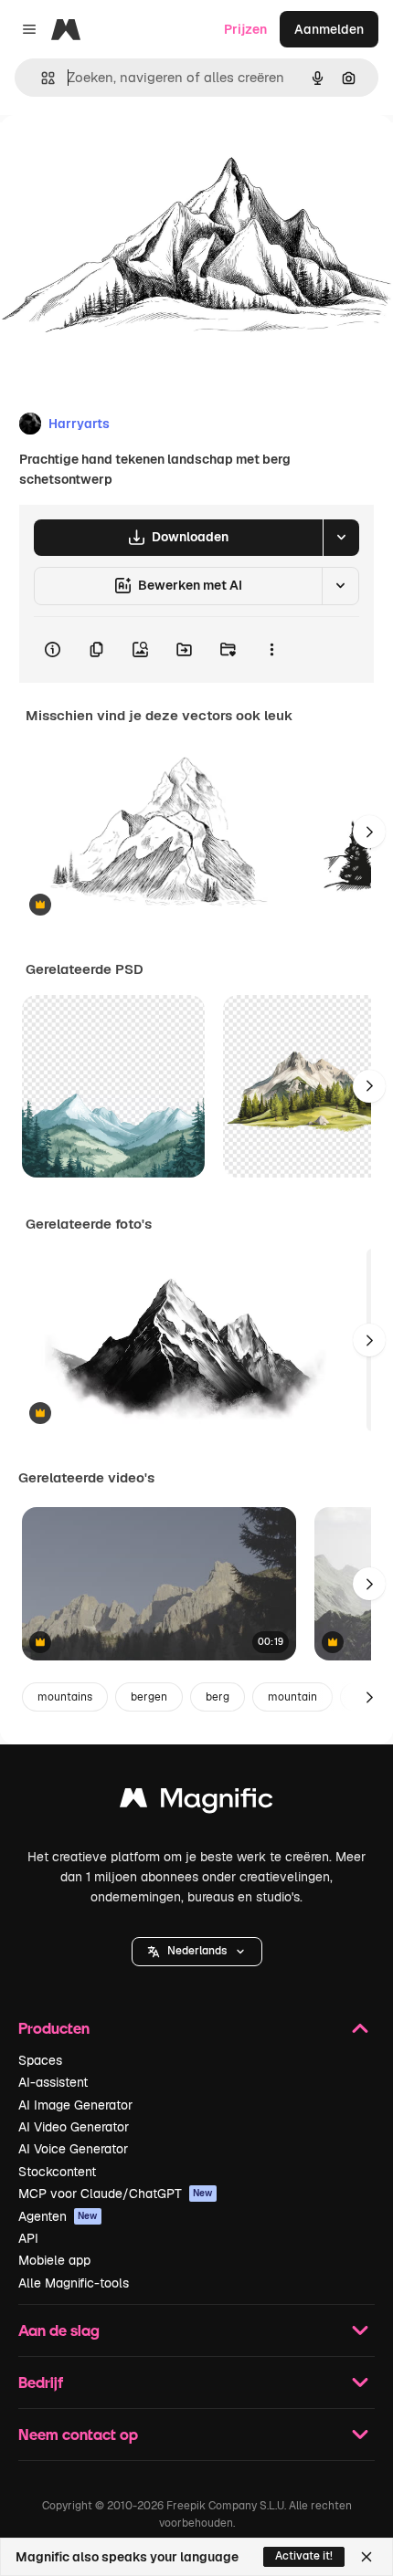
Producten (54, 2028)
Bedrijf (41, 2382)
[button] (197, 1952)
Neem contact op (78, 2434)
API (28, 2238)
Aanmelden (329, 29)
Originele (120, 157)
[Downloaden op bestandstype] (341, 538)
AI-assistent (53, 2082)
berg (218, 1697)
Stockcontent (57, 2172)
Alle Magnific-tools (74, 2283)
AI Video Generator (74, 2127)
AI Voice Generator (73, 2149)
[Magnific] (196, 1802)
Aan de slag (59, 2330)
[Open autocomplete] (41, 78)
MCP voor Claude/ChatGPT (116, 2194)
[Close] (366, 2557)
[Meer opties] (271, 650)
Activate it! (304, 2556)
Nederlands (197, 1951)
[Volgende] (369, 832)
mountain (292, 1697)
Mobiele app (54, 2260)
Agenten (58, 2216)
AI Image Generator (75, 2105)
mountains (65, 1697)
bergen (149, 1697)
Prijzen (245, 29)
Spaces (40, 2060)
